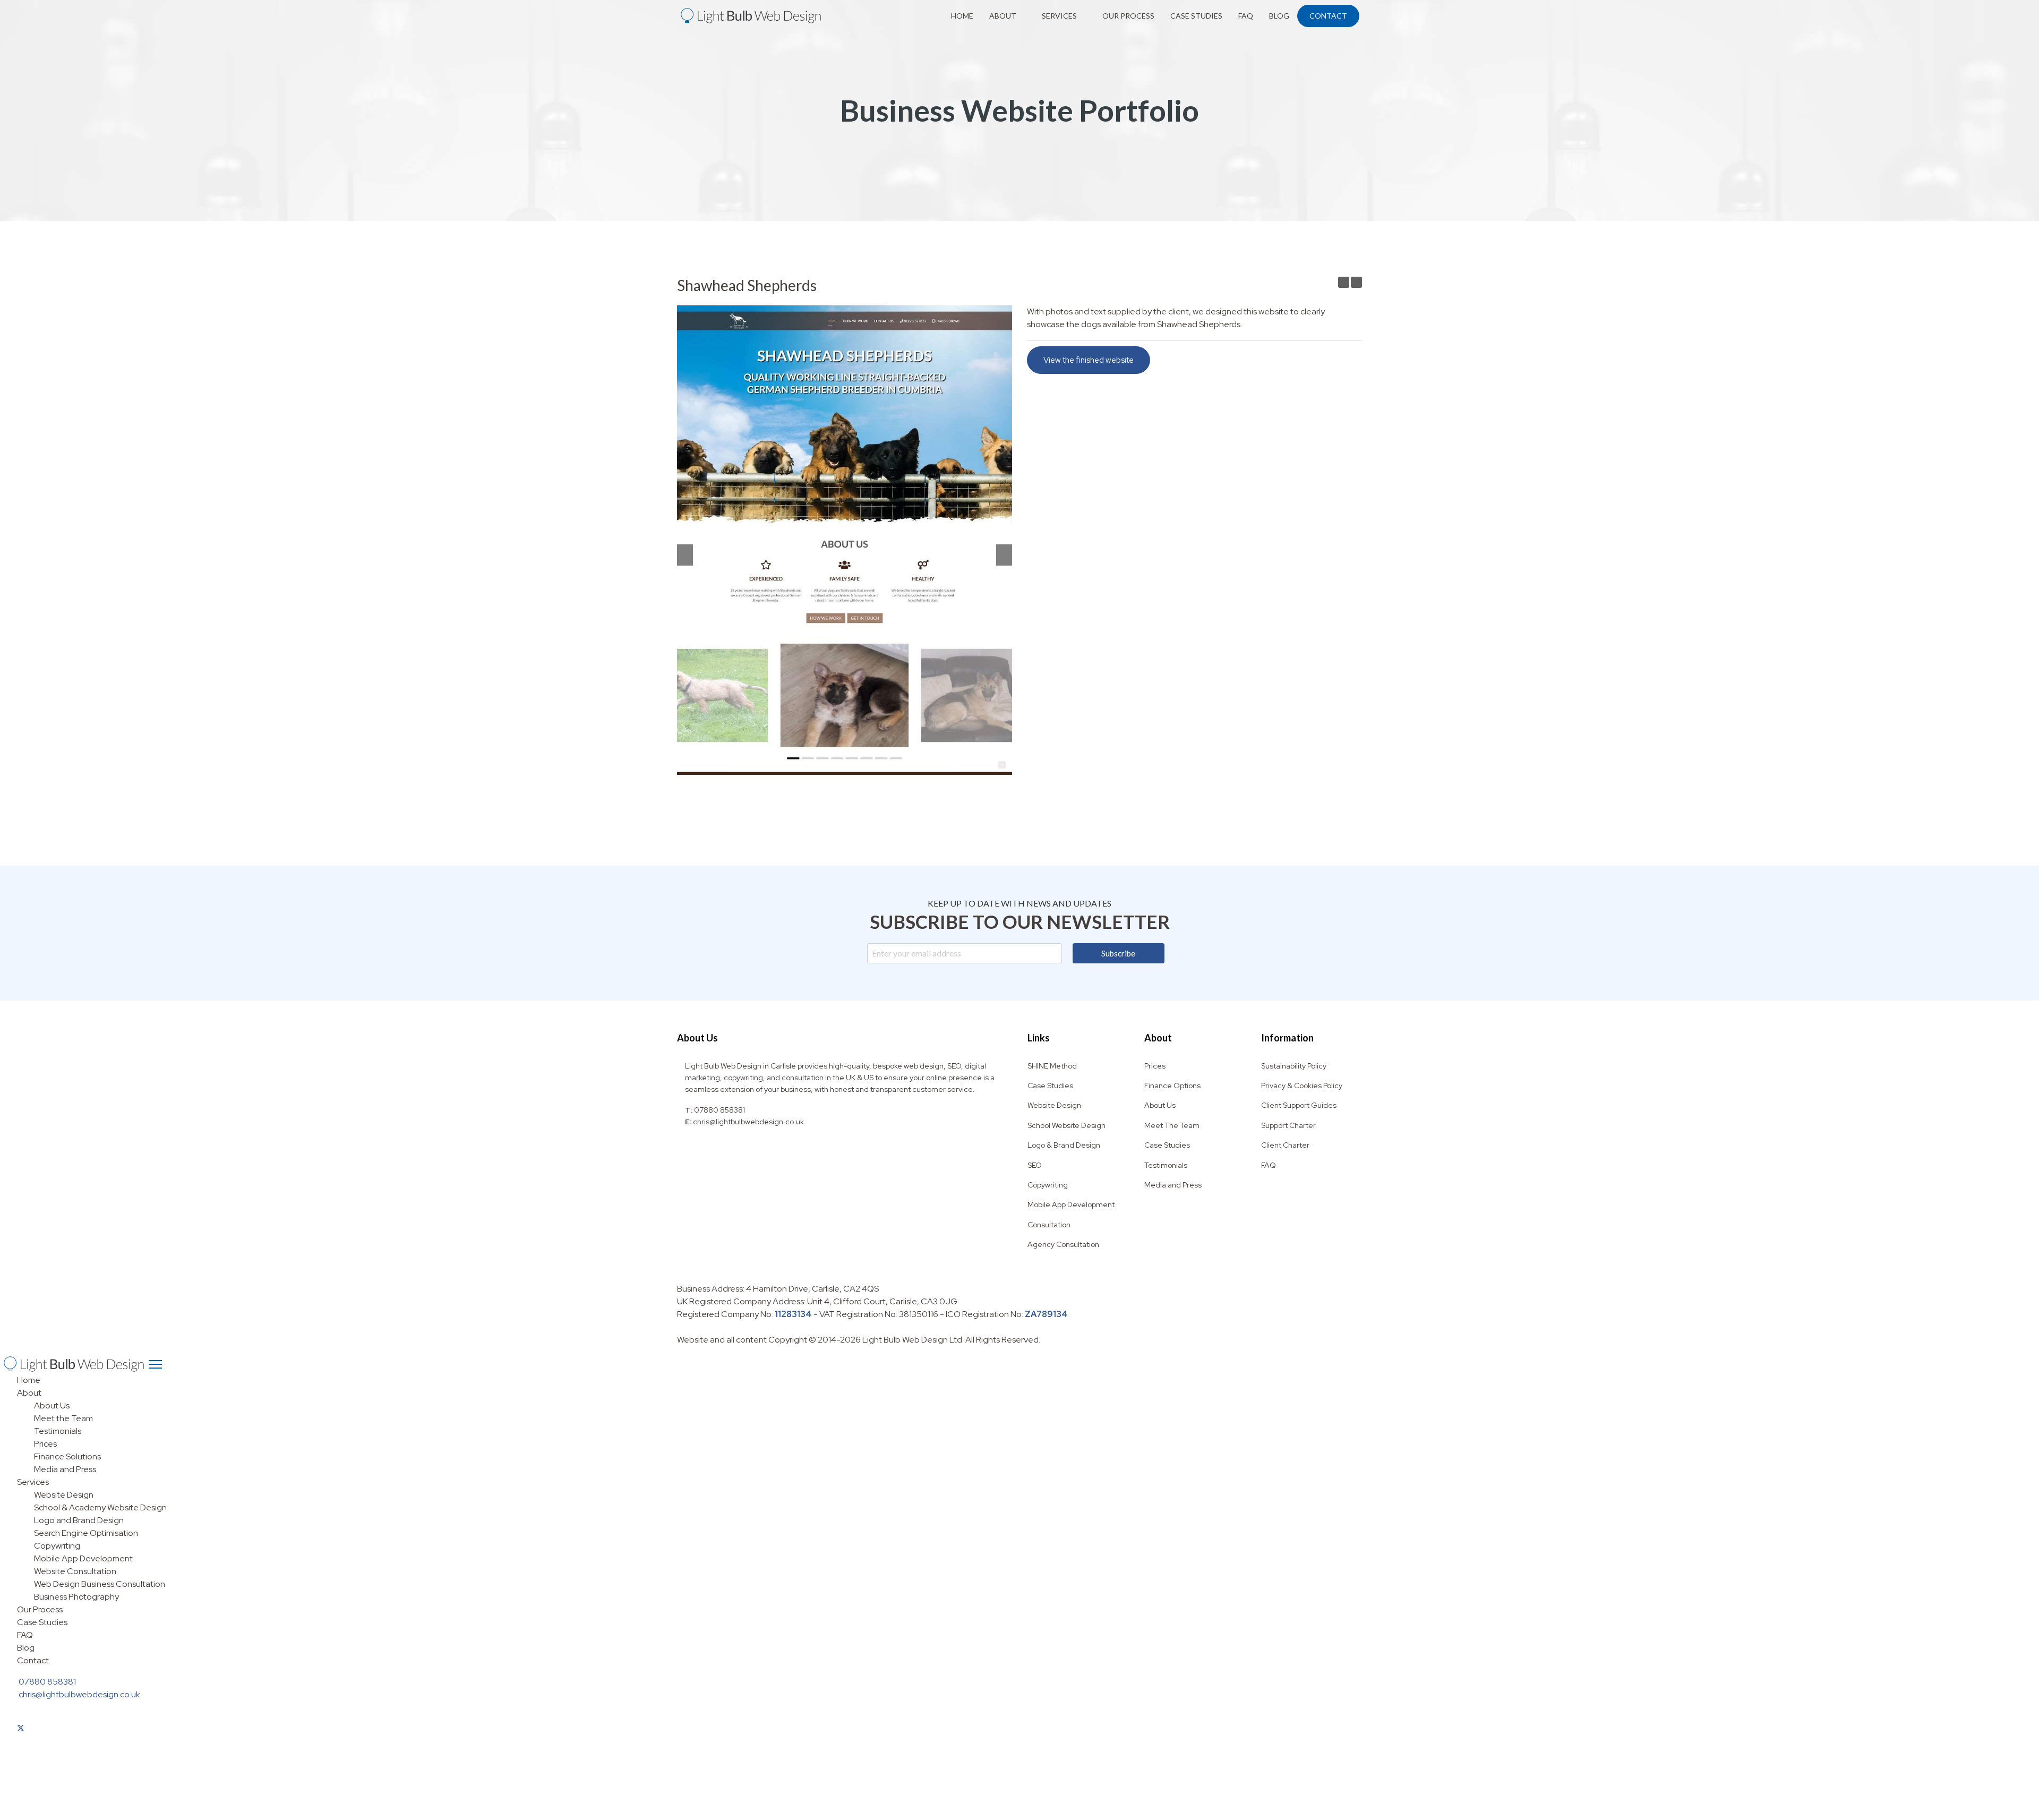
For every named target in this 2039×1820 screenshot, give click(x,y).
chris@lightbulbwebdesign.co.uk (748, 1122)
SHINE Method (1052, 1066)
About (1003, 16)
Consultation (1049, 1225)
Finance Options (1172, 1086)
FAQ (1246, 16)
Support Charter (1288, 1125)
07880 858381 (719, 1110)
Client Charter (1285, 1145)
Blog (1279, 16)
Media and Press (1173, 1185)
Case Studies (1196, 16)
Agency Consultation (1063, 1244)
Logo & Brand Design (1064, 1145)
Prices (1155, 1066)
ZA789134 (1046, 1314)
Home (962, 16)
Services (1059, 16)
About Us (1160, 1105)
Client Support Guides (1299, 1105)
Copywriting (1048, 1185)
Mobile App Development (1071, 1204)
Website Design (1054, 1105)
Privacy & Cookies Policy (1302, 1086)
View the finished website (1089, 360)
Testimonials (1166, 1165)
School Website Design (1066, 1125)
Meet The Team (1172, 1125)
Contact (1328, 16)
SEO (1035, 1165)
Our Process (1128, 16)
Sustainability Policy (1294, 1066)
